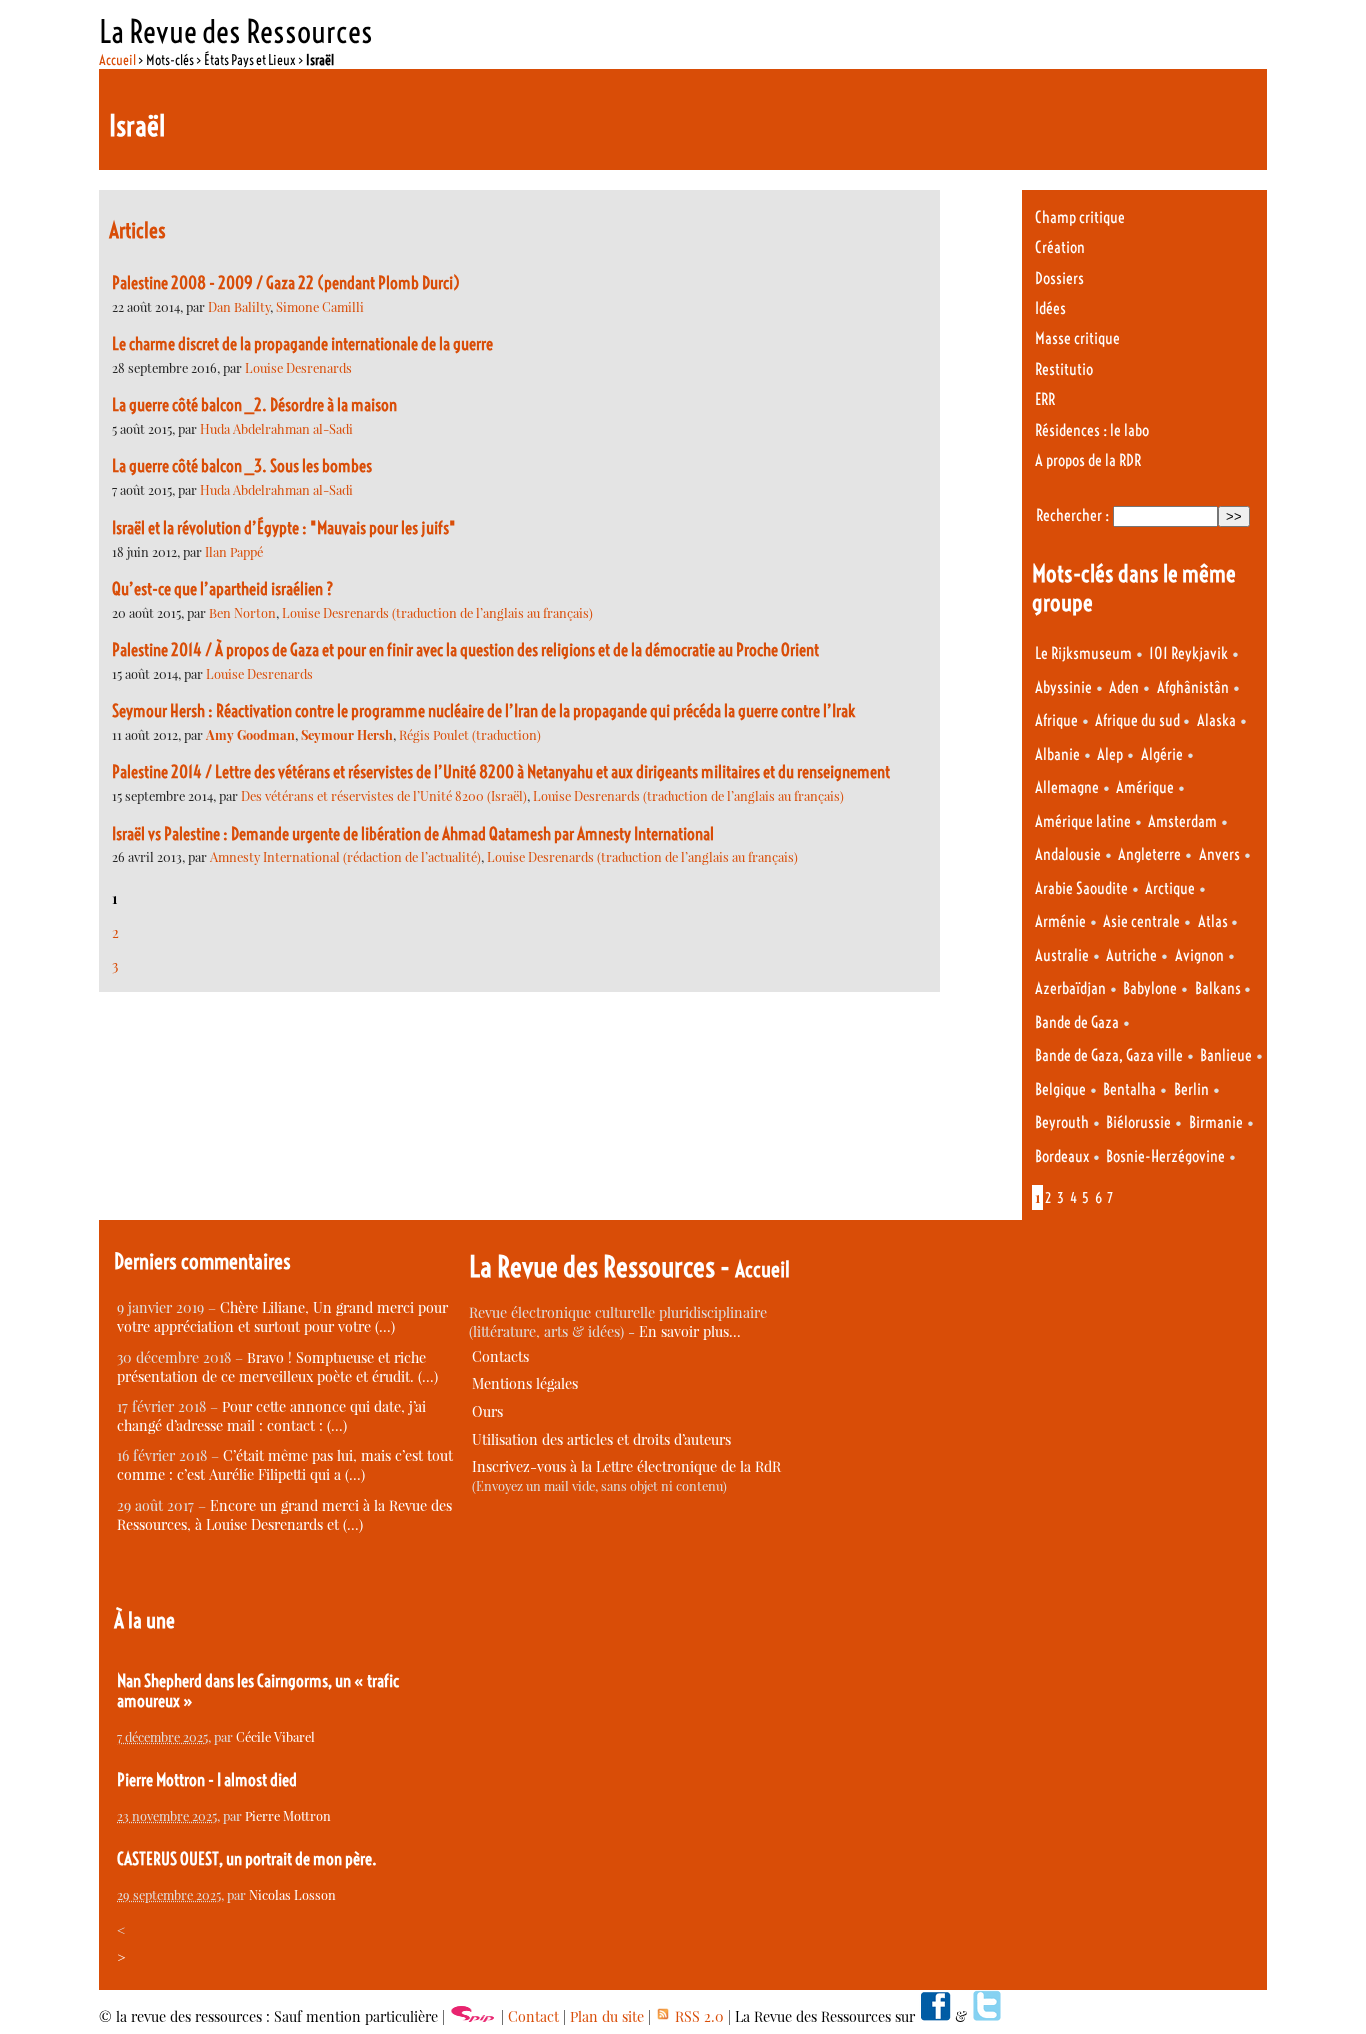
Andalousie (1068, 854)
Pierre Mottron (288, 1815)
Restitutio (1064, 369)
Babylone (1150, 988)
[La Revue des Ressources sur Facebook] (935, 2016)
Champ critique (1080, 217)
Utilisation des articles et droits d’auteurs (601, 1439)
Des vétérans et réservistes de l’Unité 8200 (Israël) (384, 795)
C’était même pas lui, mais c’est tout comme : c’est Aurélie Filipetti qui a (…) (285, 1465)
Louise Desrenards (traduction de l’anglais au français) (437, 612)
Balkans (1219, 988)
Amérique (1145, 787)
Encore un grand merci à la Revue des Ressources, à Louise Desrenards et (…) (284, 1515)
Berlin (1191, 1089)
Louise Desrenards (298, 367)
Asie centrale (1141, 921)
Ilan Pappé (234, 551)
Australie (1062, 955)
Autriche (1131, 955)
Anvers (1219, 854)
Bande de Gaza (1077, 1022)
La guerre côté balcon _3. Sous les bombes (242, 466)
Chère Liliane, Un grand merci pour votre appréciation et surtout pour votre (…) (282, 1317)
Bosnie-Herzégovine (1165, 1156)
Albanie (1057, 754)
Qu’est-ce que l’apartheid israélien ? (223, 589)
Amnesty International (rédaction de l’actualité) (345, 856)
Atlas (1214, 921)
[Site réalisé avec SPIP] (473, 2016)
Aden (1124, 687)
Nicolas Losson (292, 1894)
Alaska (1216, 720)
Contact (533, 2016)
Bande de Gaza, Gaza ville (1109, 1055)
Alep (1110, 754)
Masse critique (1077, 338)
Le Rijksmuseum (1083, 653)
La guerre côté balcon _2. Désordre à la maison (254, 405)
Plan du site (607, 2016)
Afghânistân (1193, 687)
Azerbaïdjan (1070, 988)
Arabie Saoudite (1081, 888)
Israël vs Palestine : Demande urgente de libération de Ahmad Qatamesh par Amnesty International (413, 834)
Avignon (1199, 955)
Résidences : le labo (1092, 430)
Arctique (1170, 888)
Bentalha (1129, 1089)
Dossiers (1059, 278)
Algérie (1162, 754)
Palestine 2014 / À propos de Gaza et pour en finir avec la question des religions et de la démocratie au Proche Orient (465, 650)
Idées (1050, 308)
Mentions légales (525, 1383)
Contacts (500, 1356)
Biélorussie (1138, 1122)
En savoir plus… (690, 1331)
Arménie (1060, 921)
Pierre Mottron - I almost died (207, 1780)
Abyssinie (1063, 687)
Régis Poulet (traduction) (470, 734)
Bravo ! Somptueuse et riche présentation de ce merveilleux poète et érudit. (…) (277, 1367)
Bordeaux (1062, 1156)
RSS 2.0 (697, 2016)
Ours (487, 1411)
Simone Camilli (320, 306)
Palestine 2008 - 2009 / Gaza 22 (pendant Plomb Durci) (286, 283)
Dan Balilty (239, 306)
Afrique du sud (1139, 720)
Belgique (1060, 1089)
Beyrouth (1062, 1122)
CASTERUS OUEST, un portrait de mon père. (247, 1859)
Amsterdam (1182, 821)
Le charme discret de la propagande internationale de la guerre (302, 344)
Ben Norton (242, 612)
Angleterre (1149, 854)
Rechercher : (1072, 515)
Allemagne (1067, 787)
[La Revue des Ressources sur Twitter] (987, 2016)
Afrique (1056, 720)
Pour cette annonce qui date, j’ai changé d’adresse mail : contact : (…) (271, 1416)
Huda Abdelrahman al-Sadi (276, 428)
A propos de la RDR (1088, 460)
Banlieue (1226, 1055)
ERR (1045, 399)
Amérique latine (1083, 821)
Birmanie (1216, 1122)
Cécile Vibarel (275, 1736)
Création (1060, 247)
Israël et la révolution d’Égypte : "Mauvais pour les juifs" (284, 528)
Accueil (117, 60)
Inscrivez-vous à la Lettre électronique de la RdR (626, 1466)
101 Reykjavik (1188, 653)
